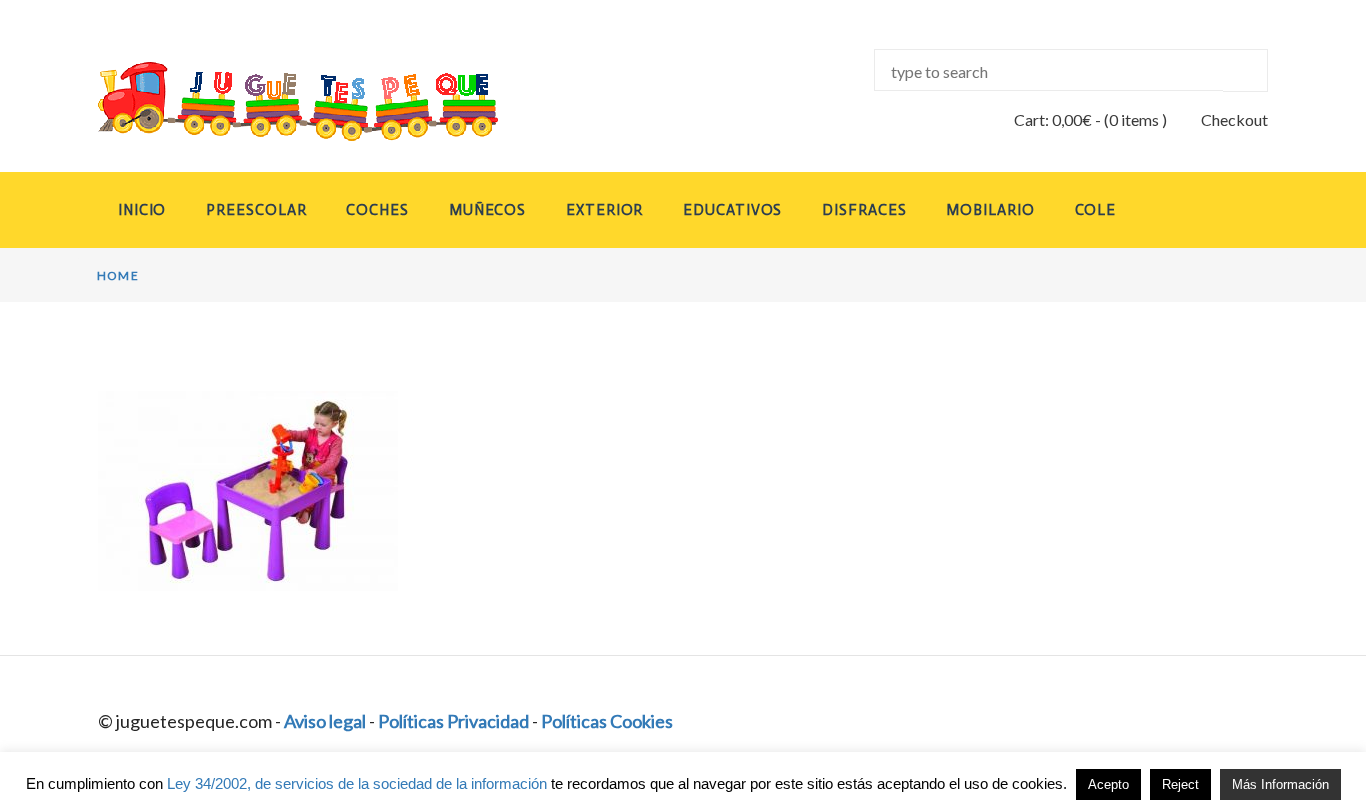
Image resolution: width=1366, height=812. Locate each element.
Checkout (1234, 119)
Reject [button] (1180, 784)
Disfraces (864, 210)
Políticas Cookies (607, 721)
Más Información (1280, 784)
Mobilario (990, 210)
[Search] (1245, 70)
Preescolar (256, 210)
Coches (377, 210)
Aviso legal (325, 721)
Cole (1096, 210)
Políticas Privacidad (453, 721)
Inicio (142, 210)
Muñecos (487, 210)
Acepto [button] (1108, 784)
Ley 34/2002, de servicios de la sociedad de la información (357, 783)
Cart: (1053, 119)
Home (118, 275)
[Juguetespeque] (279, 101)
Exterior (604, 210)
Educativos (732, 210)
